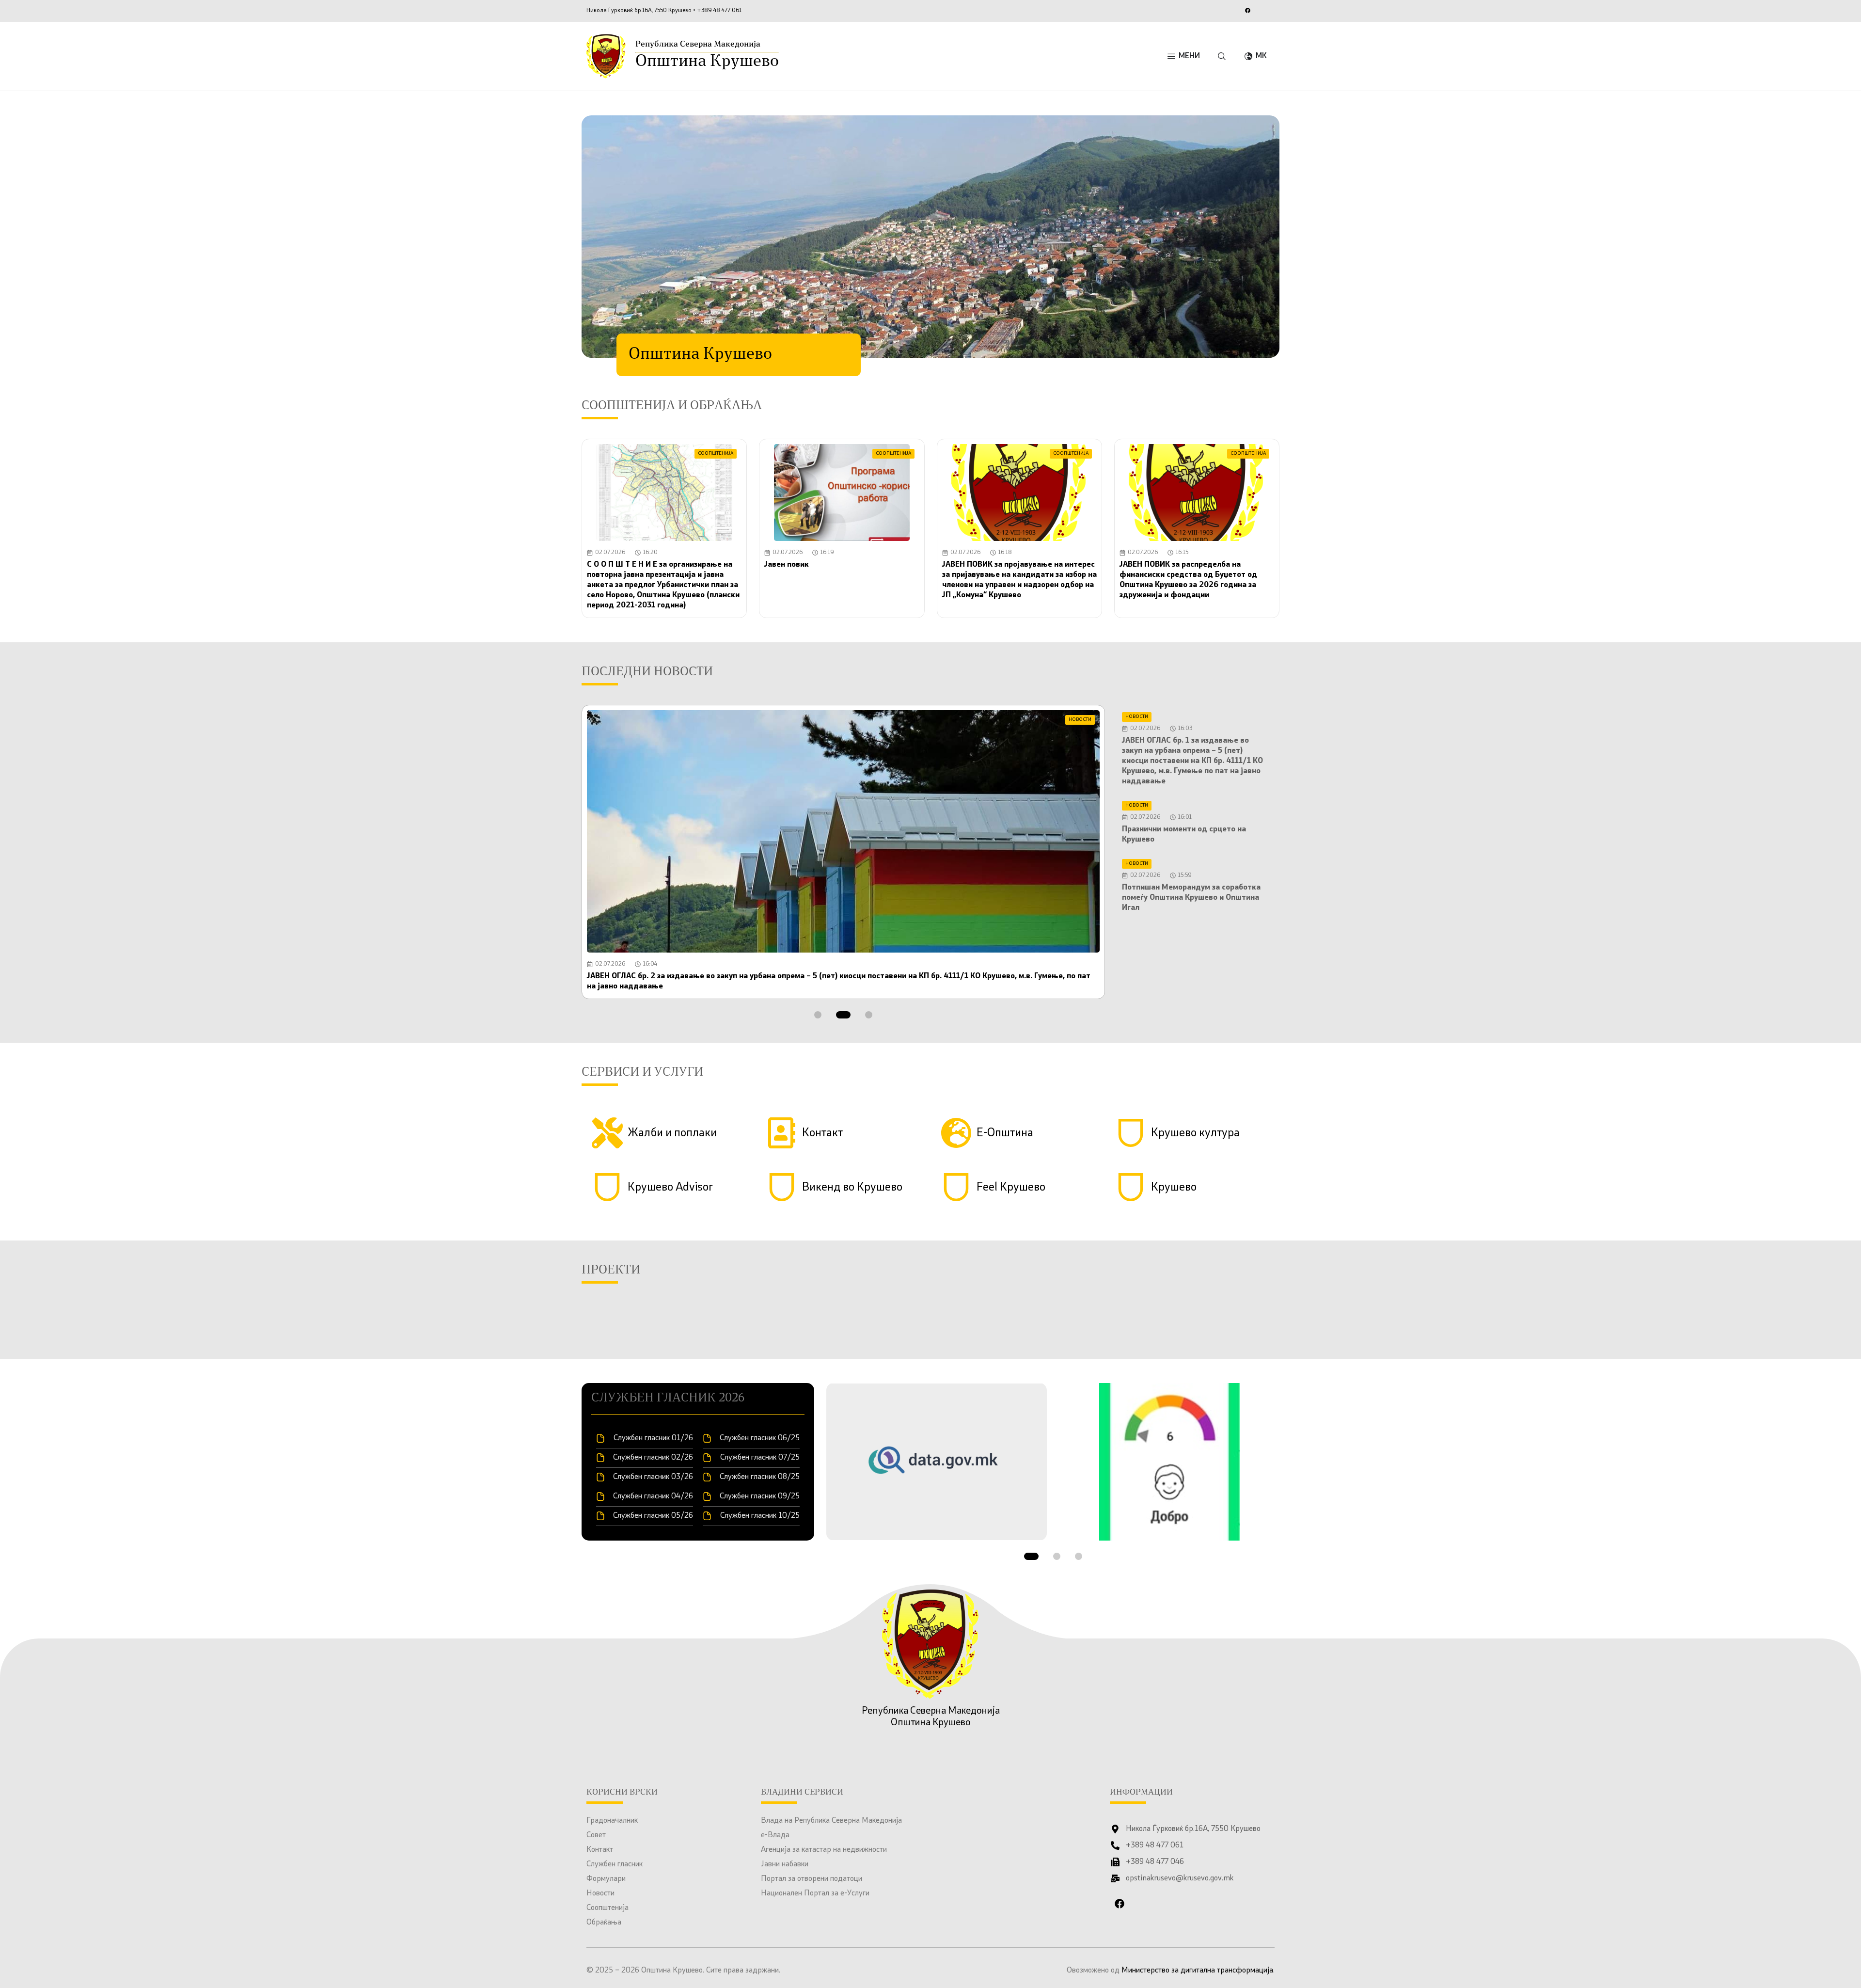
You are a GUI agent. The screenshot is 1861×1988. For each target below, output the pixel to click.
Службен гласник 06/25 (760, 1438)
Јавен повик (787, 565)
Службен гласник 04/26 (653, 1496)
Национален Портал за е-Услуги (815, 1893)
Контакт (600, 1850)
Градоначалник (612, 1821)
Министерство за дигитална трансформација (1197, 1971)
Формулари (606, 1879)
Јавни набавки (785, 1864)
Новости (600, 1893)
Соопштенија (607, 1908)
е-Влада (775, 1835)
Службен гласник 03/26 (653, 1477)
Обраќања (604, 1923)
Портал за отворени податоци (812, 1879)
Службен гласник (615, 1864)
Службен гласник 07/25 (760, 1458)
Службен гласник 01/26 (653, 1438)
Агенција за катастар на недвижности (824, 1850)
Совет (596, 1835)
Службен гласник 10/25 (760, 1516)
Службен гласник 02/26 (653, 1458)
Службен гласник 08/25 (760, 1477)
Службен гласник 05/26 (653, 1516)
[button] (818, 1015)
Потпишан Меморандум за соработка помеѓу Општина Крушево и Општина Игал (1191, 898)
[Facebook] (1247, 10)
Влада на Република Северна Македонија (831, 1821)
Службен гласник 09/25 (760, 1496)
